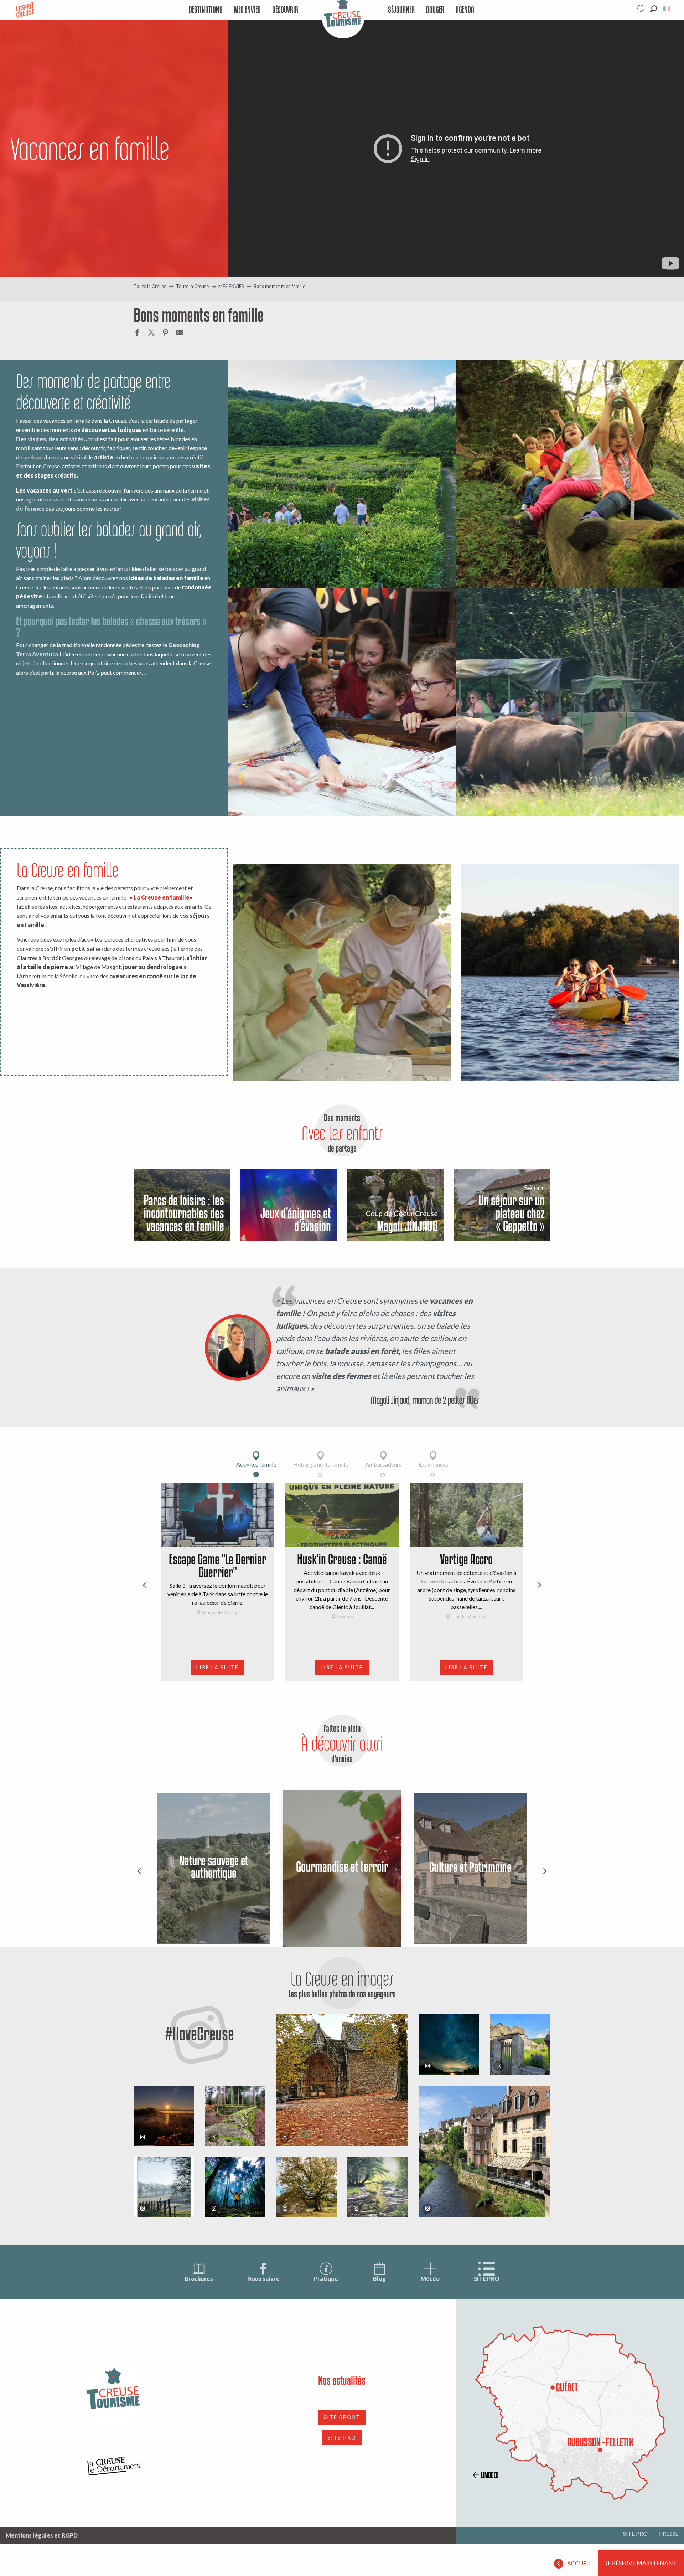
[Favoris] (642, 9)
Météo (430, 2279)
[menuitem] (206, 10)
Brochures (199, 2279)
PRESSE (669, 2533)
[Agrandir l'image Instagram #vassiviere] (235, 2116)
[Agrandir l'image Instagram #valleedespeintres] (164, 2187)
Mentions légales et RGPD (42, 2535)
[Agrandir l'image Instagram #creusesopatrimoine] (342, 2080)
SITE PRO (487, 2279)
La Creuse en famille (162, 897)
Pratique (326, 2279)
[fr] (667, 9)
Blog (379, 2279)
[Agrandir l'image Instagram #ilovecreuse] (164, 2116)
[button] (654, 9)
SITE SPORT (342, 2417)
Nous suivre (263, 2279)
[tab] (256, 1459)
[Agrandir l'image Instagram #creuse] (306, 2187)
